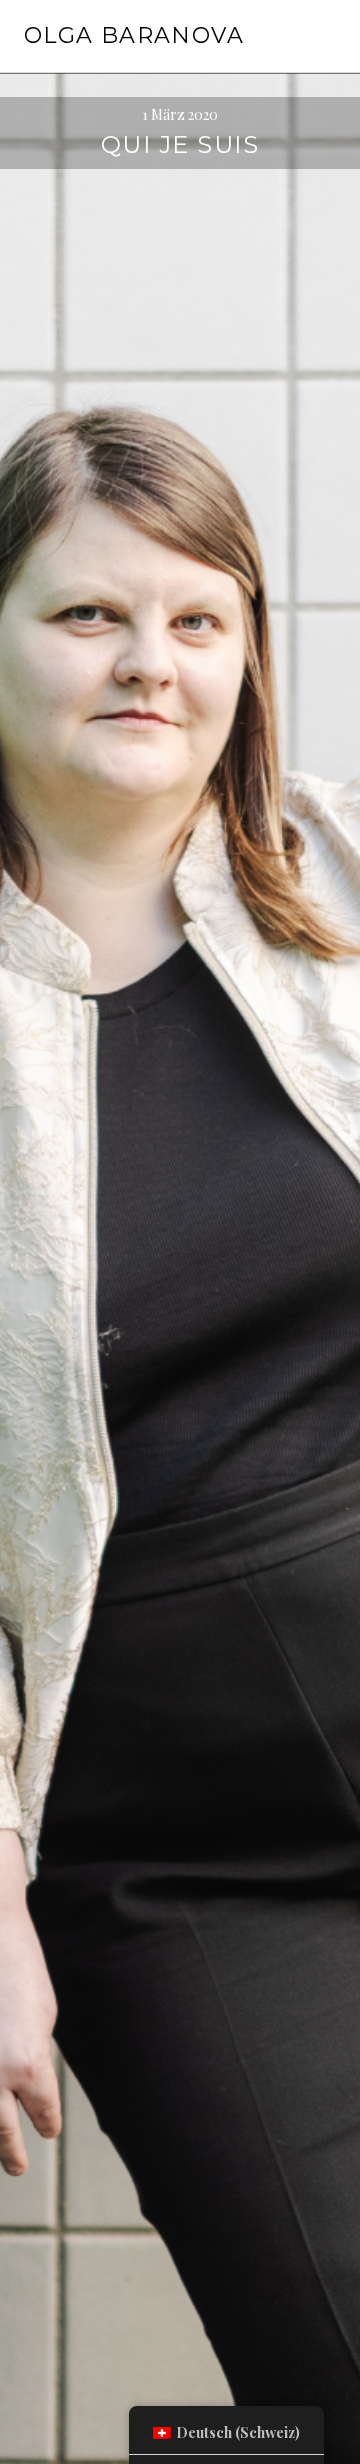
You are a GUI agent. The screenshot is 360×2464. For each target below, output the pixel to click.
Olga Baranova (134, 35)
